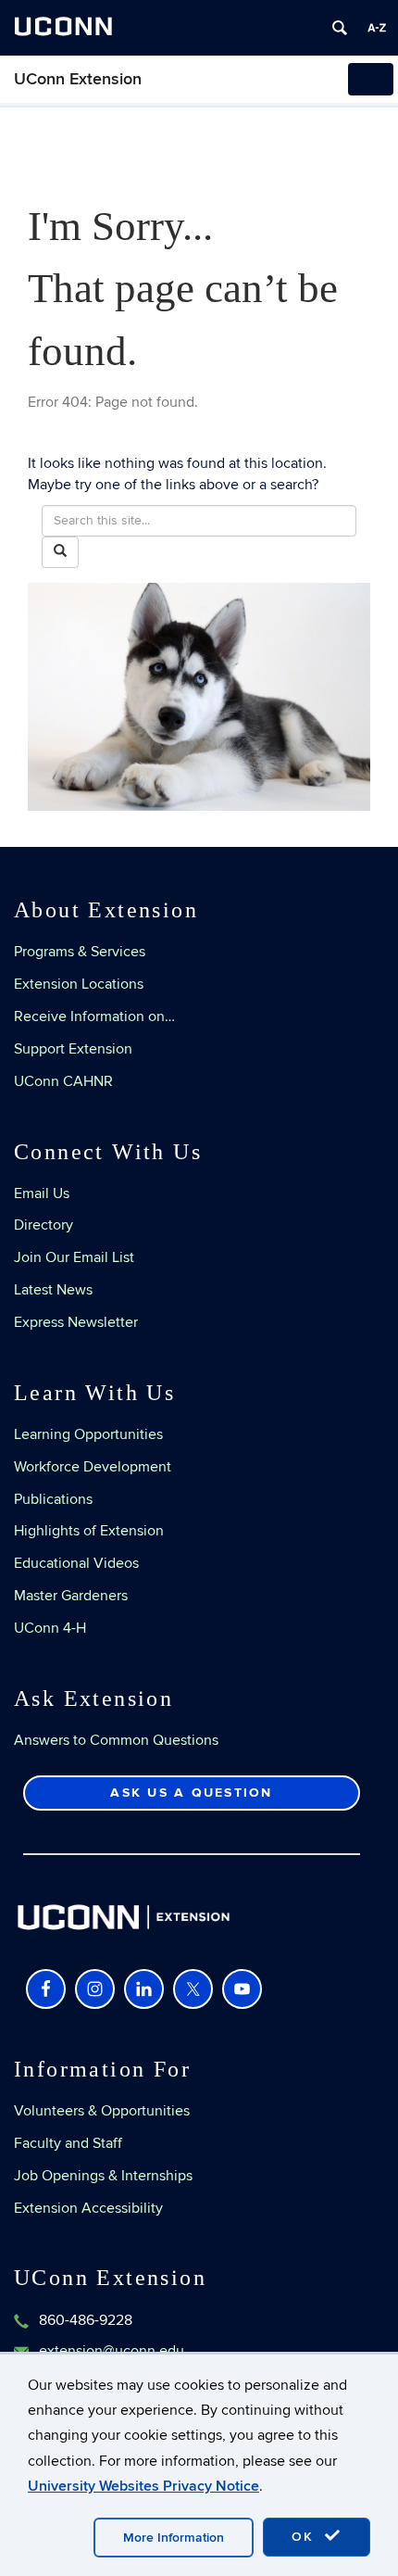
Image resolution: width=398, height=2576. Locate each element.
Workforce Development (93, 1467)
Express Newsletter (76, 1322)
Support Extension (73, 1049)
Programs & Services (80, 952)
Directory (44, 1225)
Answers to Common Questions (116, 1740)
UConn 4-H (50, 1628)
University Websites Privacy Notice (143, 2486)
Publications (53, 1499)
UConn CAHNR (63, 1081)
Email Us (42, 1193)
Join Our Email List (74, 1257)
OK (305, 2537)
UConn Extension (78, 79)
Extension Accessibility (88, 2208)
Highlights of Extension (89, 1531)
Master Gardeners (71, 1596)
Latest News (53, 1290)
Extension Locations (79, 984)
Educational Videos (76, 1563)
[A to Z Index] (377, 28)
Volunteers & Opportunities (102, 2111)
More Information (174, 2538)
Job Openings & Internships (103, 2176)
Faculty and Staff (68, 2143)
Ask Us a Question (191, 1793)
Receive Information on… (94, 1017)
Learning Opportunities (88, 1434)
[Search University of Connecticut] (340, 28)
